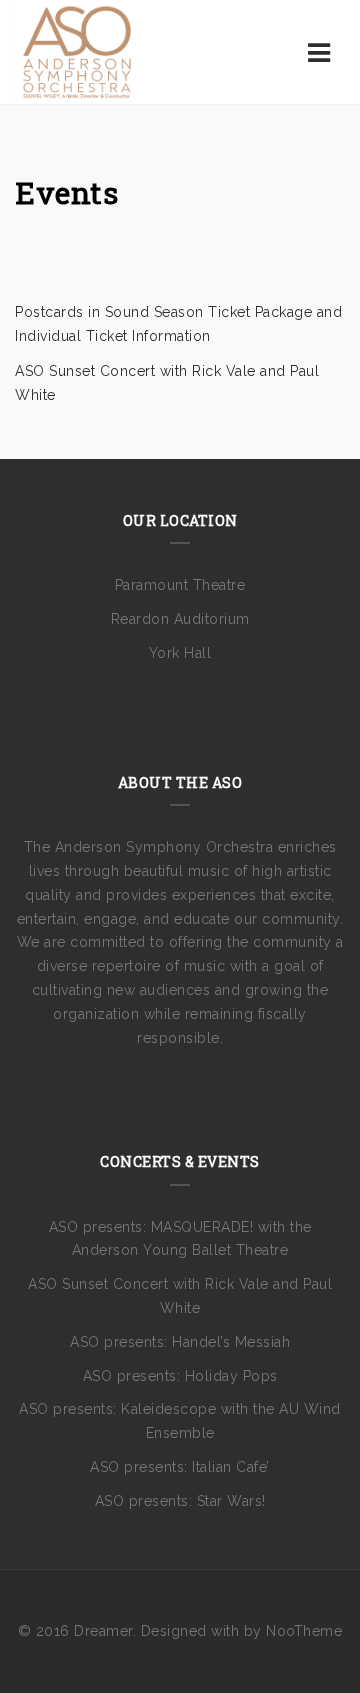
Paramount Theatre (180, 585)
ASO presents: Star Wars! (180, 1501)
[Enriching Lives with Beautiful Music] (77, 52)
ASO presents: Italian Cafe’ (180, 1467)
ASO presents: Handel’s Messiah (180, 1342)
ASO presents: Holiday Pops (180, 1376)
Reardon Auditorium (180, 619)
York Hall (180, 653)
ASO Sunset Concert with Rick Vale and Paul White (180, 1296)
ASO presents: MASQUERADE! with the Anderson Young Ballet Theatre (180, 1239)
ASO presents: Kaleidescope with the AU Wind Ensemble (180, 1421)
